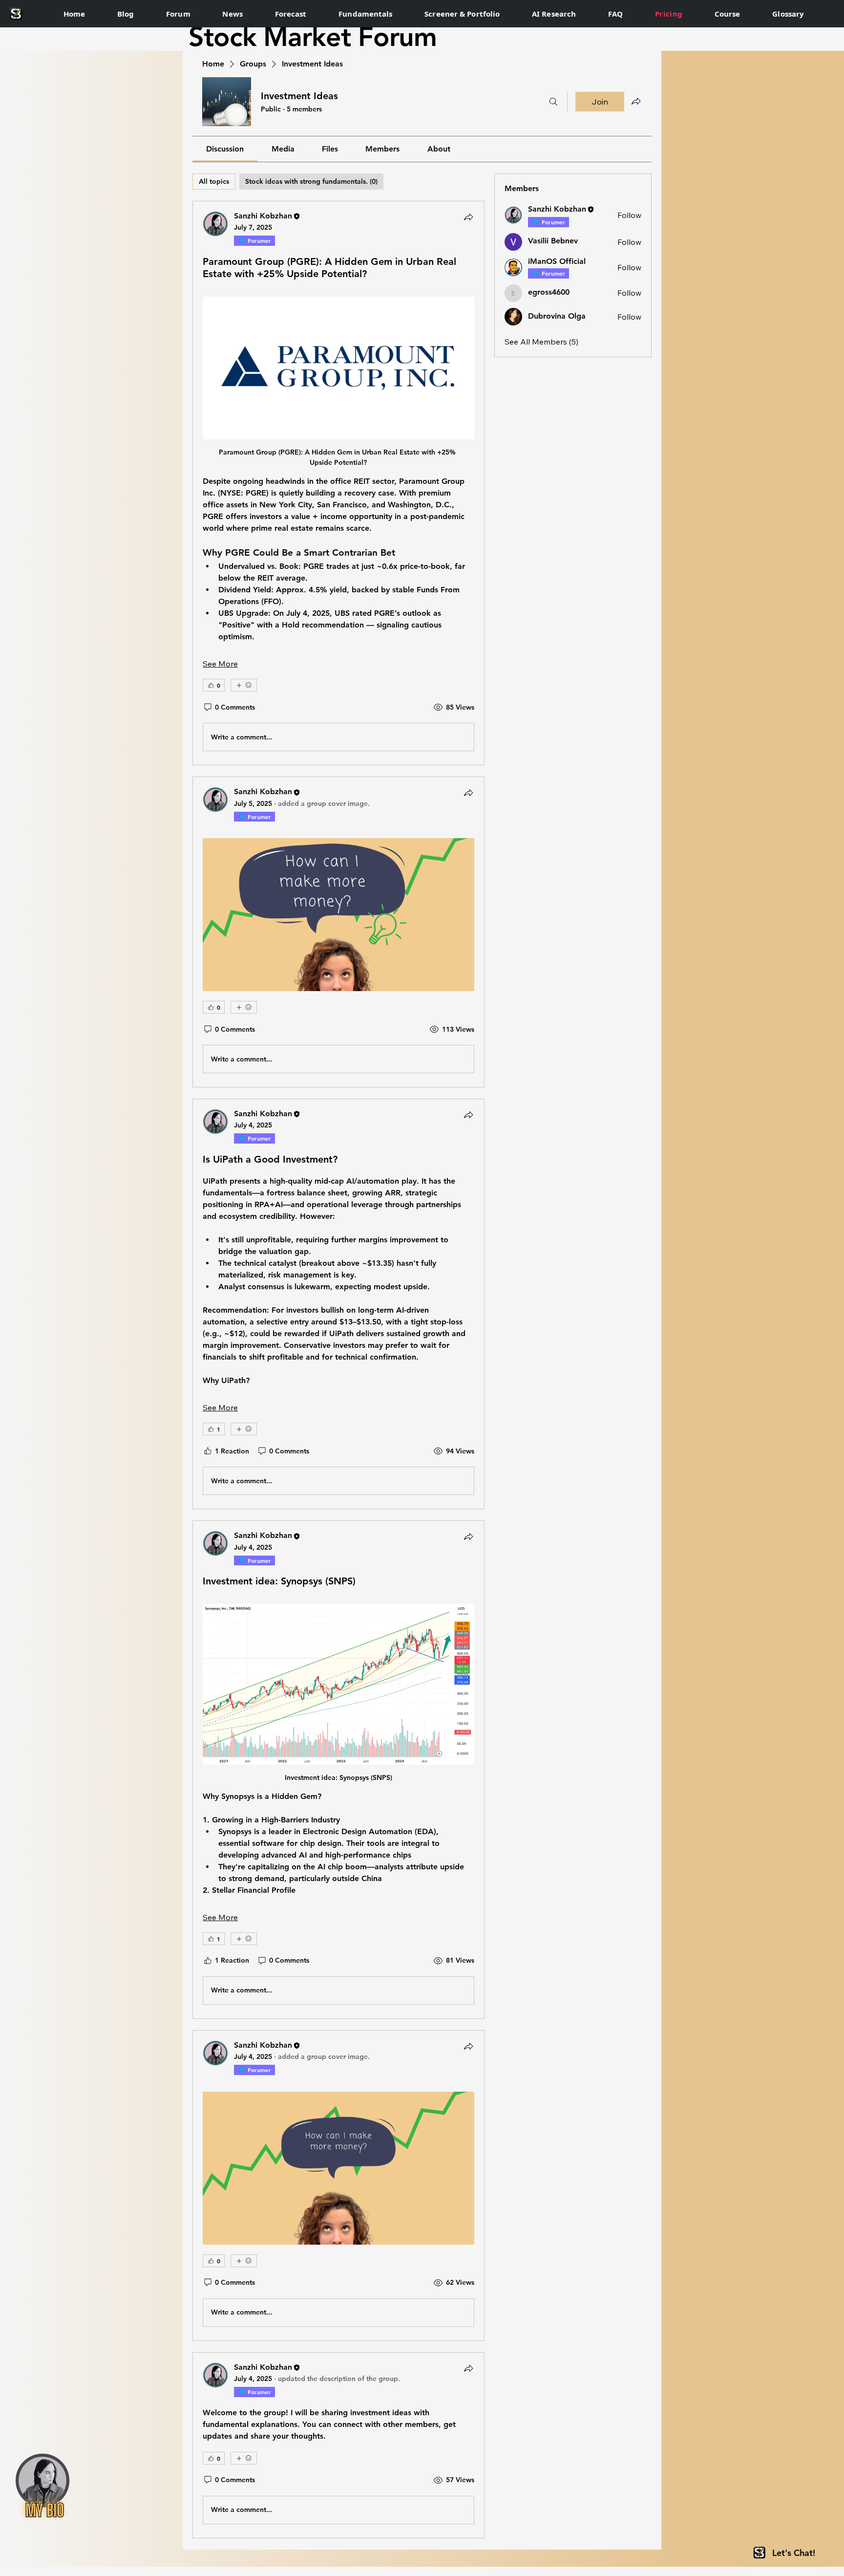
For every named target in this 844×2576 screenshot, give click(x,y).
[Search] (553, 102)
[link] (225, 149)
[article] (338, 483)
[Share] (468, 217)
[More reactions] (244, 685)
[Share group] (636, 101)
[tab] (214, 182)
